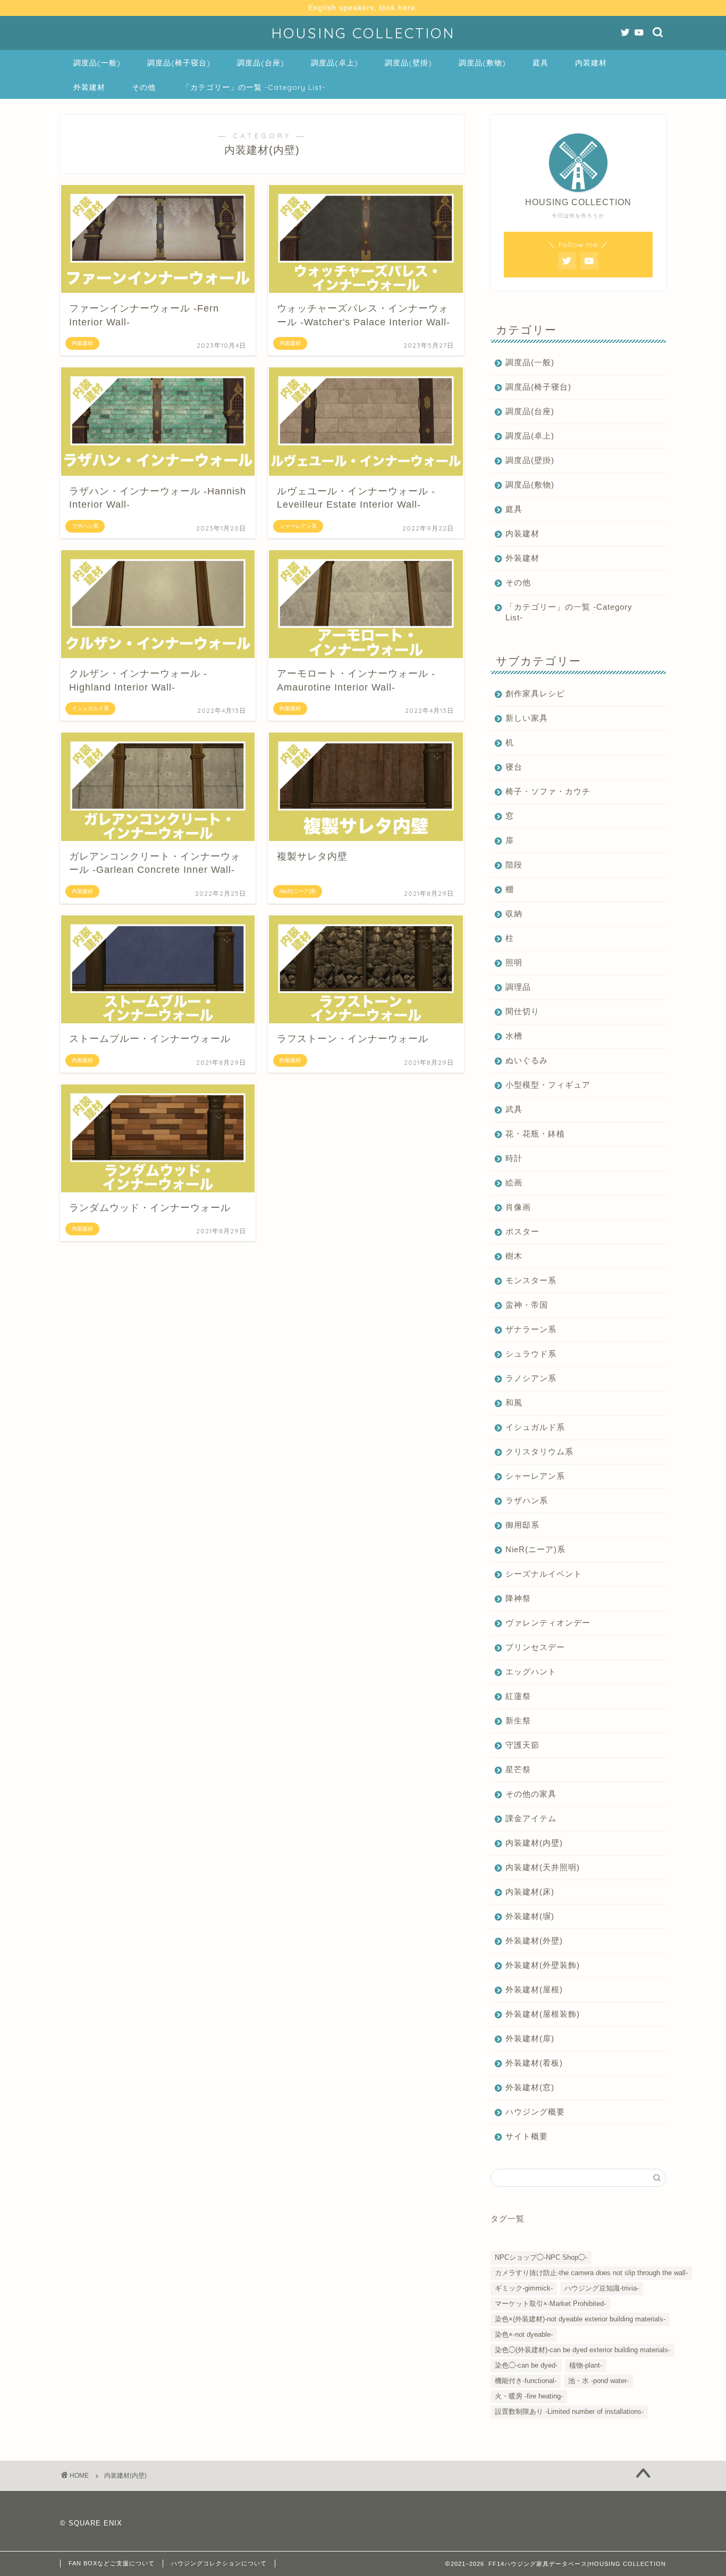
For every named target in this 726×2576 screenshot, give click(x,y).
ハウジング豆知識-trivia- (602, 2288)
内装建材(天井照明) (543, 1867)
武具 (514, 1109)
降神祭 (518, 1598)
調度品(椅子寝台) (179, 63)
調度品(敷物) (482, 63)
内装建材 (591, 63)
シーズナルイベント (544, 1574)
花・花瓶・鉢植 (535, 1134)
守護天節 (522, 1745)
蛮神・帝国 (527, 1305)
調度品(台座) (261, 63)
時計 (514, 1158)
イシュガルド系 (535, 1427)
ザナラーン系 (531, 1329)
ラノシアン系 (531, 1378)
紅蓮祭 (518, 1696)
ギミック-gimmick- (524, 2288)
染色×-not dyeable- (524, 2334)
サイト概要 (527, 2136)
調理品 (518, 987)
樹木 (514, 1256)
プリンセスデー (535, 1647)
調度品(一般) (97, 63)
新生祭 (518, 1720)
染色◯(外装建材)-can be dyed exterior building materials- (583, 2350)
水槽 (514, 1036)
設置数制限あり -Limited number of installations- (569, 2411)
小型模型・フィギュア (548, 1085)
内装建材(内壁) (534, 1843)
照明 (514, 962)
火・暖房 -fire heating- (529, 2396)
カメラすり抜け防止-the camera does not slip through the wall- (591, 2273)
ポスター (522, 1231)
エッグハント (531, 1672)
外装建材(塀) (530, 1916)
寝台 (514, 767)
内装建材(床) (530, 1892)
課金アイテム (531, 1818)
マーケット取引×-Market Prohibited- (550, 2304)
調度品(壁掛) (408, 63)
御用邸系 (522, 1525)
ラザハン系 (527, 1500)
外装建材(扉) (530, 2038)
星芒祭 (518, 1769)
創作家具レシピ (535, 693)
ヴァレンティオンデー (548, 1623)
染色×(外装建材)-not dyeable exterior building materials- (580, 2319)
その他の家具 (531, 1794)
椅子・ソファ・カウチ (548, 791)
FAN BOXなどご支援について (112, 2563)
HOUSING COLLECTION (363, 33)
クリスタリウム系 (539, 1451)
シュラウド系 (531, 1354)
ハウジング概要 (535, 2112)
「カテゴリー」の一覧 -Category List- (254, 87)
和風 (514, 1403)
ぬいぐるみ (527, 1060)
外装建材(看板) (534, 2063)
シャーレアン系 (535, 1476)
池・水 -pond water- (598, 2381)
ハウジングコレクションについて (219, 2563)
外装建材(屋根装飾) (543, 2014)
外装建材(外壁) (534, 1941)
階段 (514, 865)
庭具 (541, 63)
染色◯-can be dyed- (526, 2365)
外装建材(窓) (530, 2087)
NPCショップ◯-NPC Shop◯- (541, 2257)
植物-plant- (586, 2365)
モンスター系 (531, 1280)
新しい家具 (527, 718)
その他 (144, 87)
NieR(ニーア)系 (535, 1549)
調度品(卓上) (335, 63)
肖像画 (518, 1207)
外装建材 (89, 87)
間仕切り (522, 1011)
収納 (514, 914)
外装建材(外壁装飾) (543, 1965)
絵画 (514, 1182)
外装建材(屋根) (534, 1989)
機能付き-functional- (526, 2381)
